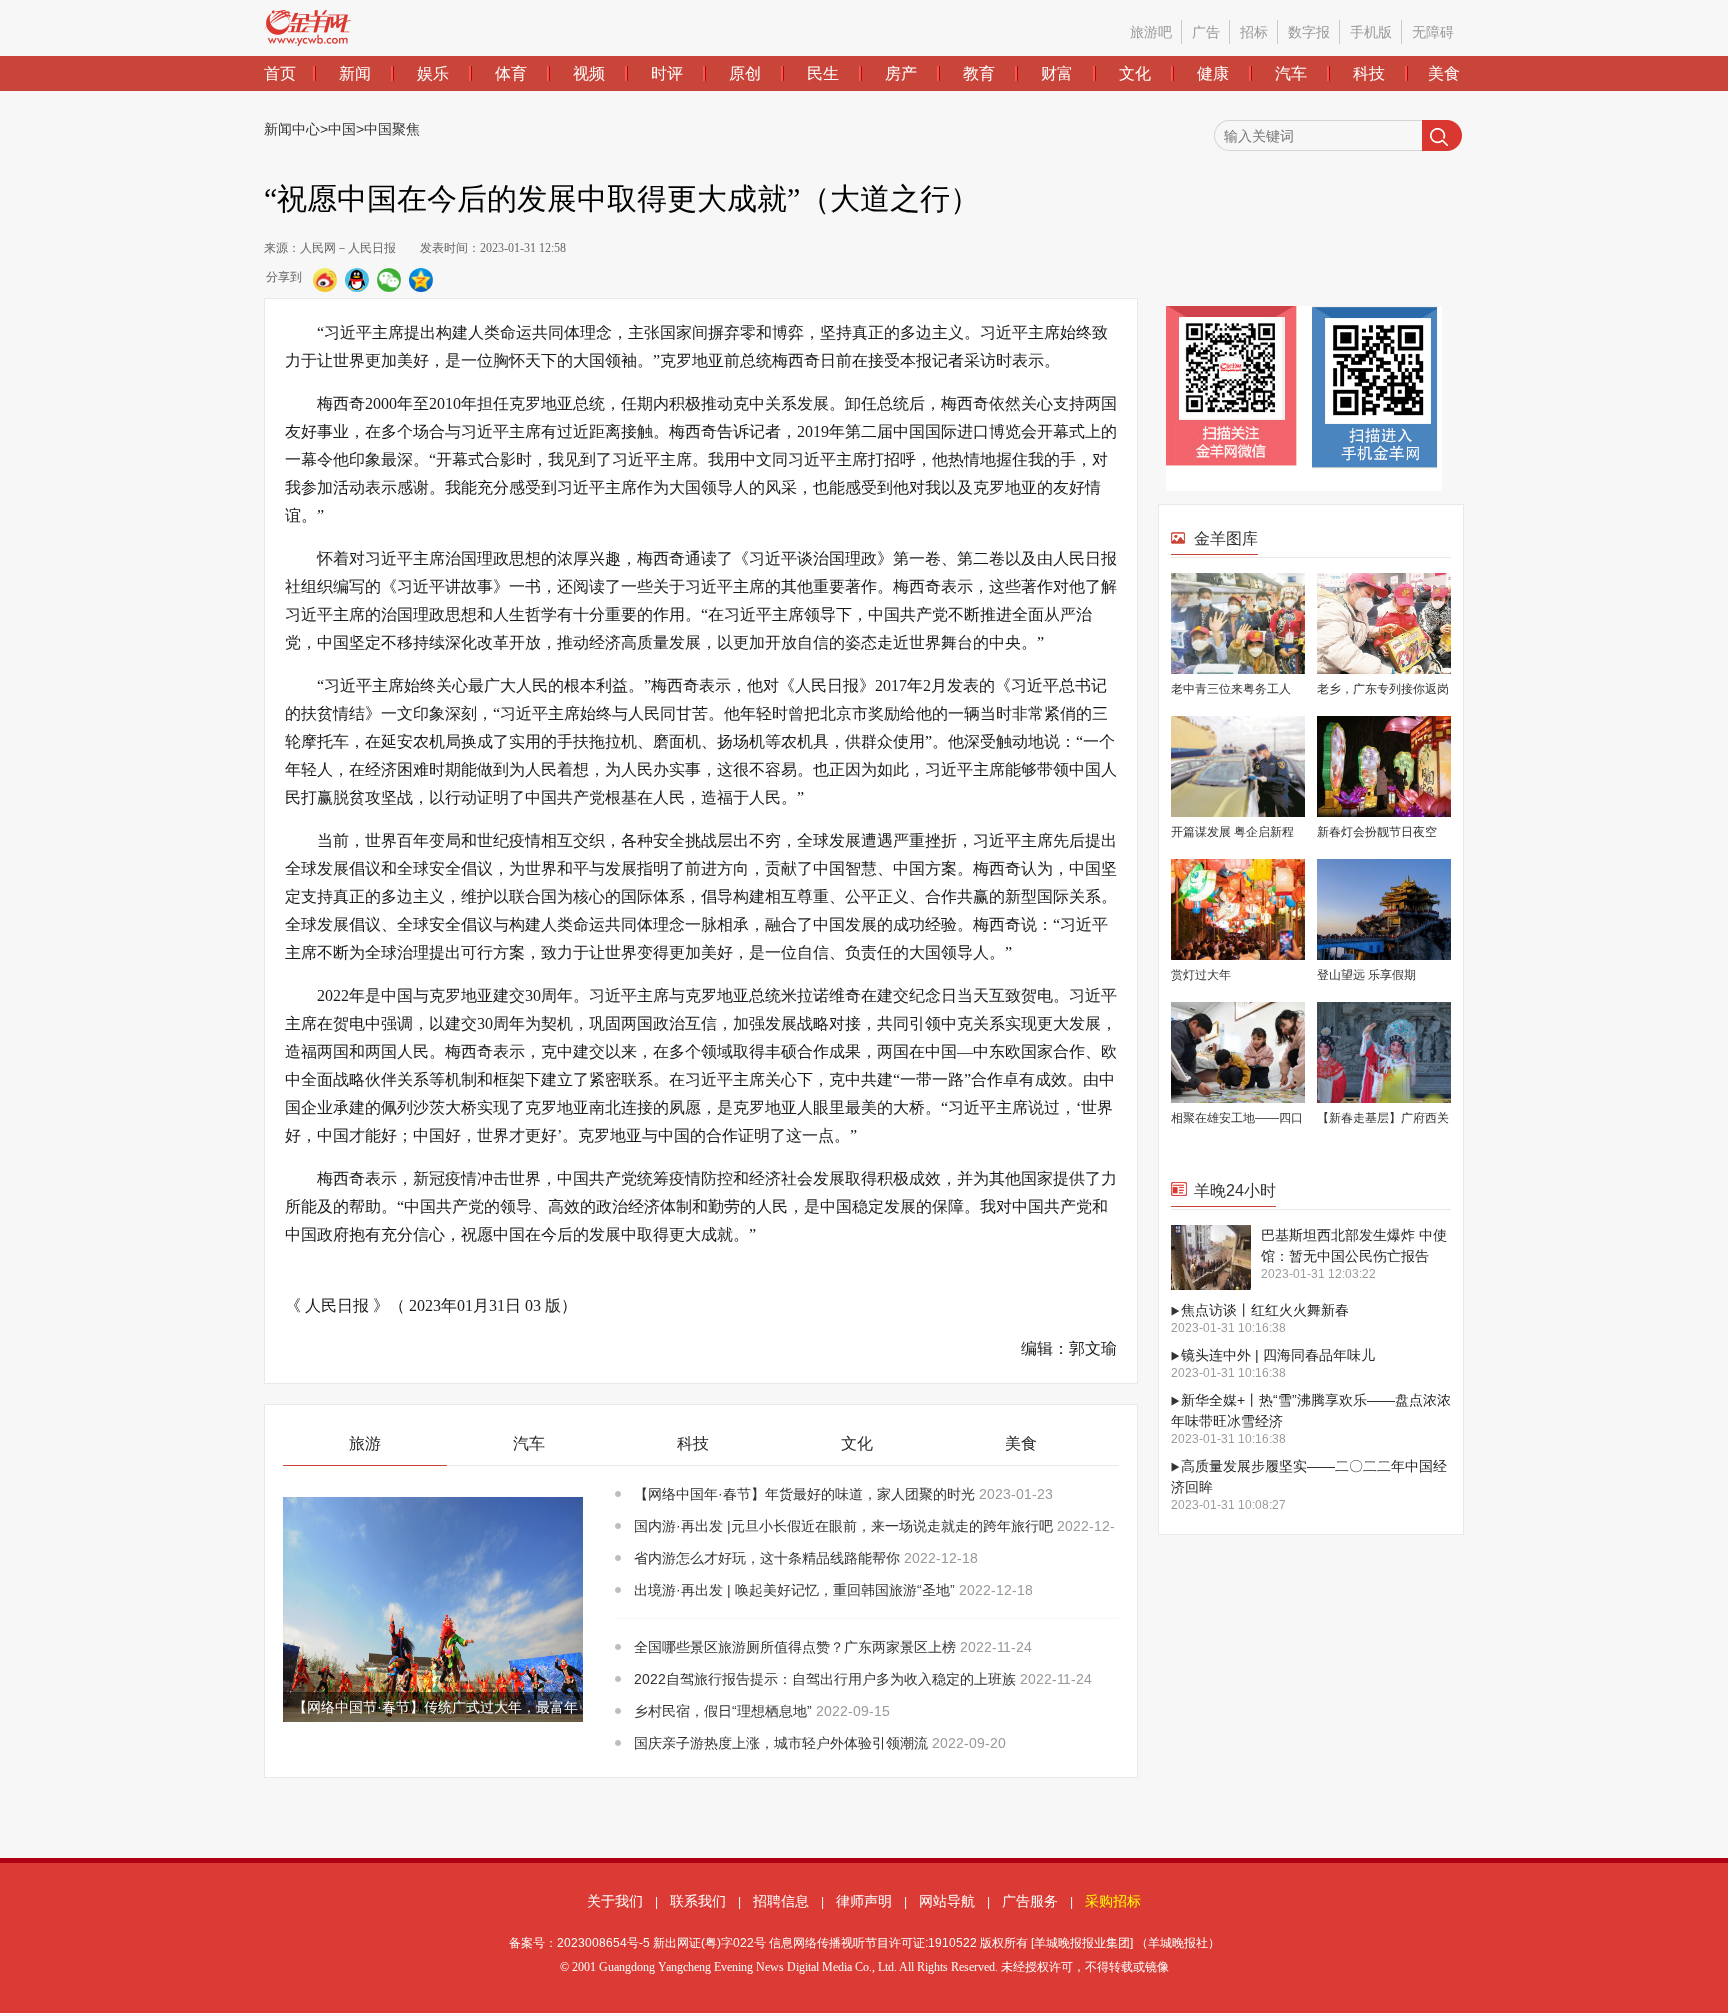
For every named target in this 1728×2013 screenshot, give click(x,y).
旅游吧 (1151, 32)
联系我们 (698, 1901)
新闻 (355, 73)
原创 (745, 73)
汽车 (1291, 73)
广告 (1206, 32)
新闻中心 (292, 129)
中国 (342, 129)
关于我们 (615, 1901)
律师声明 (864, 1901)
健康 (1213, 73)
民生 (823, 73)
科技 (1369, 73)
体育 (511, 73)
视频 (589, 73)
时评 (667, 73)
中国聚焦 (392, 129)
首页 (280, 73)
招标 (1254, 32)
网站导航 (947, 1901)
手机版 (1371, 32)
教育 (979, 73)
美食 (1444, 73)
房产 (901, 73)
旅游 (365, 1443)
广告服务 (1030, 1901)
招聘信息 (781, 1901)
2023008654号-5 (603, 1943)
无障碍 (1433, 32)
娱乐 (433, 73)
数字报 (1309, 32)
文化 (1135, 73)
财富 (1057, 73)
